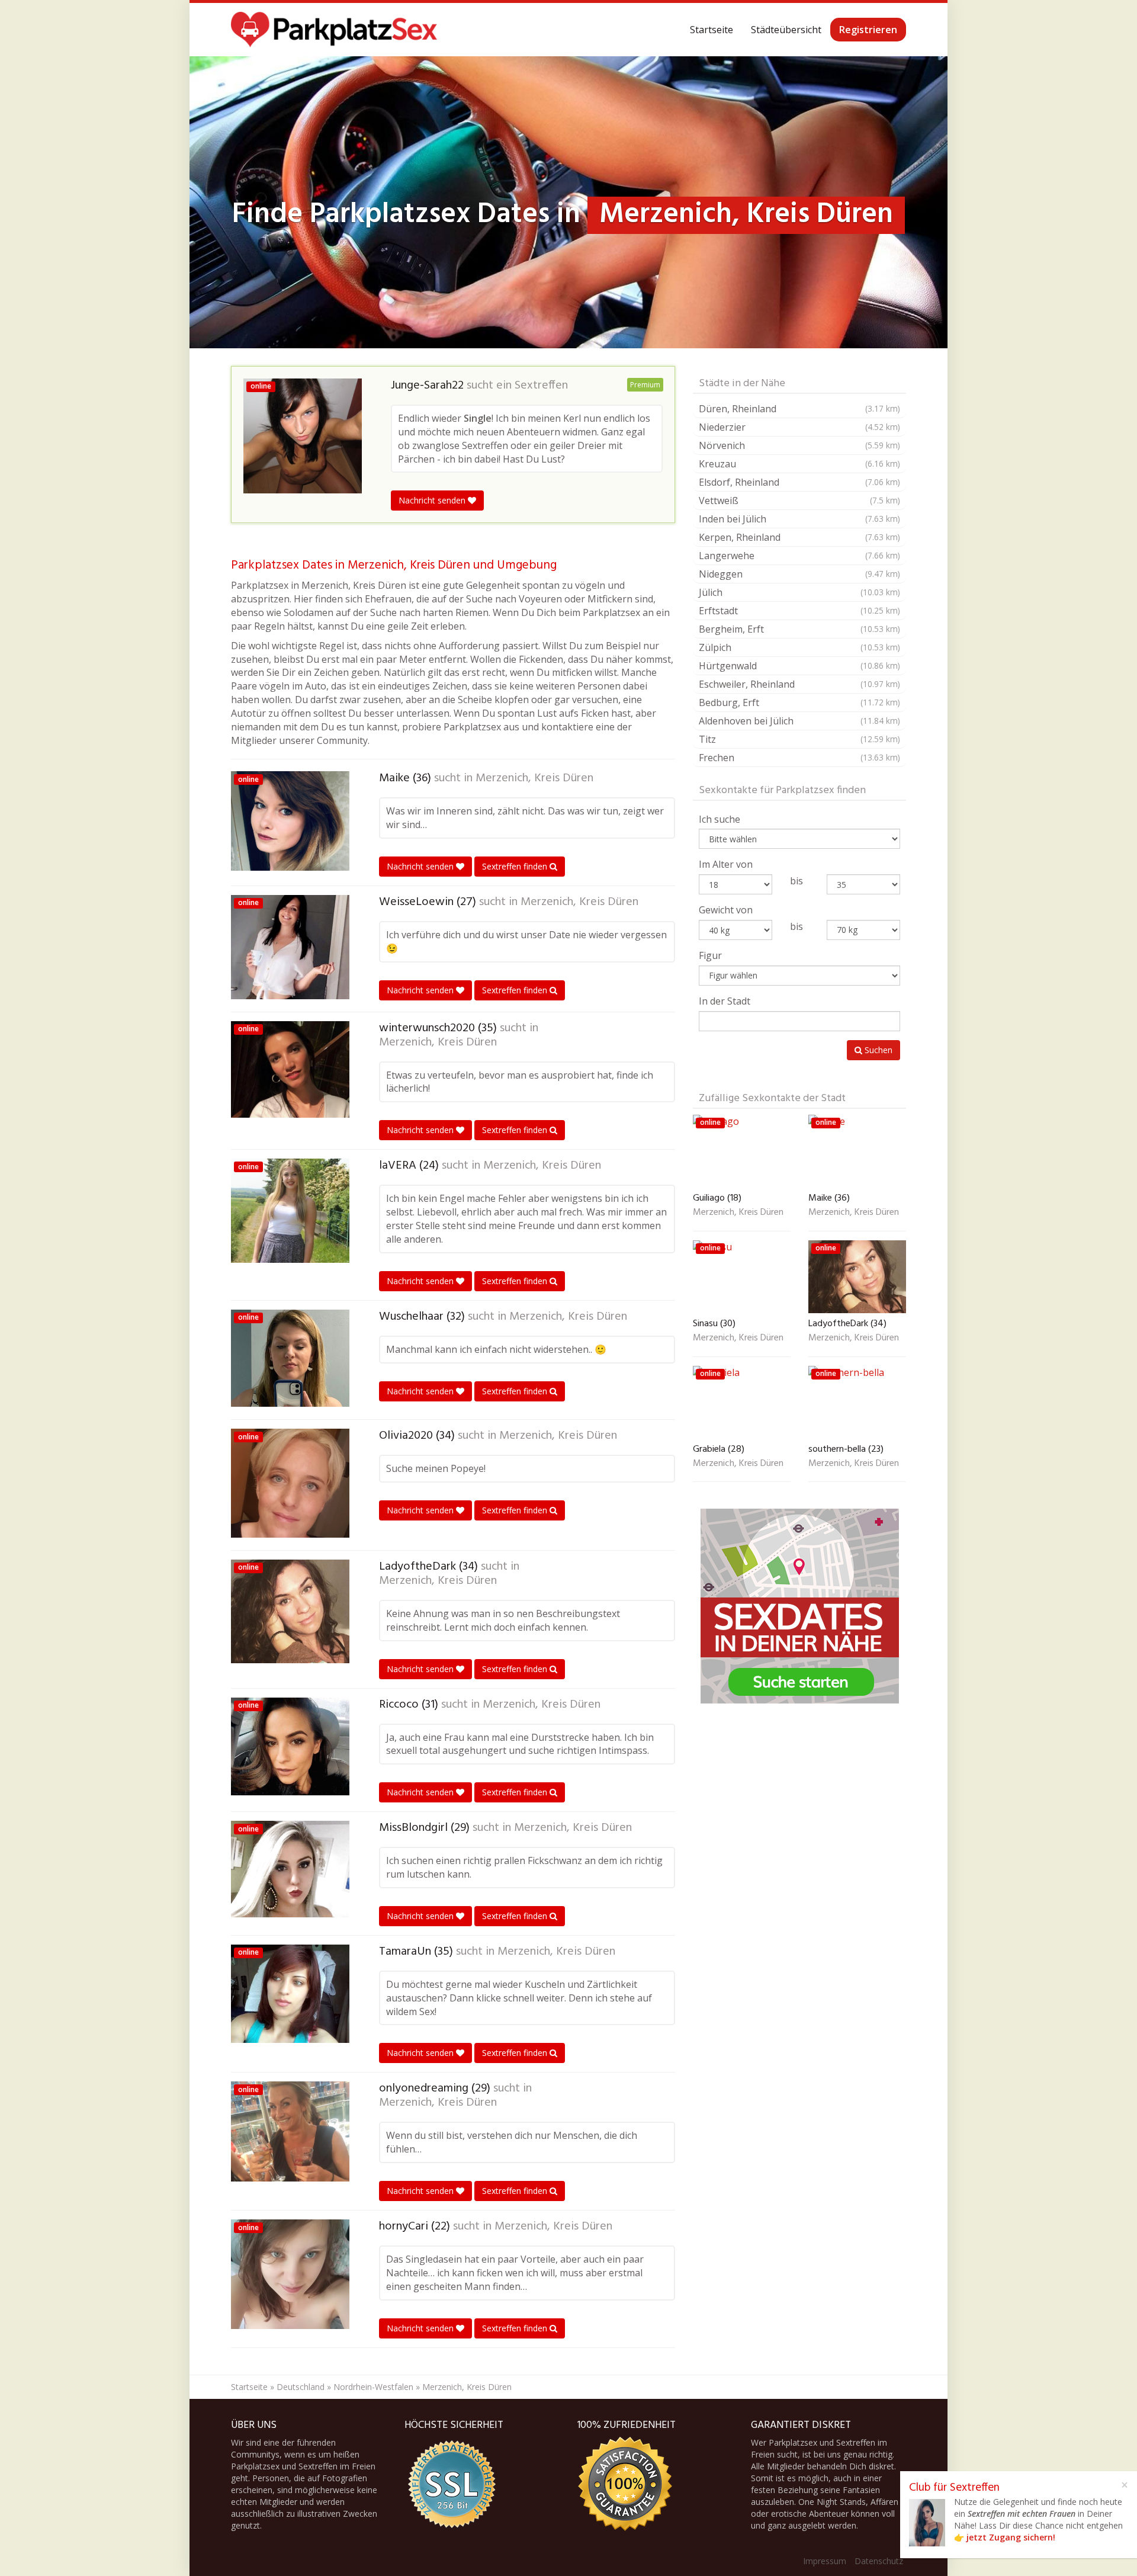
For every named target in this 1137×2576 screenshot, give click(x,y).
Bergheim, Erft (799, 629)
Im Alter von (726, 864)
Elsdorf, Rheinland (799, 482)
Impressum (825, 2561)
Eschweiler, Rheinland (799, 684)
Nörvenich (799, 445)
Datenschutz (879, 2561)
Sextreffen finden (516, 866)
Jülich (799, 592)
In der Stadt (725, 1001)
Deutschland (301, 2387)
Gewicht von (726, 910)
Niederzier (799, 427)
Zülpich (799, 647)
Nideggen (799, 574)
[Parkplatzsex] (334, 30)
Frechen (799, 758)
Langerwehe (799, 556)
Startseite (712, 30)
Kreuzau (799, 464)
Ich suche (720, 819)
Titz (799, 739)
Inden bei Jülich (799, 519)
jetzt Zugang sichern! (1011, 2537)
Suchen (877, 1050)
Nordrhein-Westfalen (373, 2387)
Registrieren (868, 30)
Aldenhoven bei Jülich (799, 721)
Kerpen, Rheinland (799, 537)
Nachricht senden (433, 500)
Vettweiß (799, 501)
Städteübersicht (786, 30)
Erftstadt (799, 611)
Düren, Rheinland (799, 409)
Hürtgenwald (799, 666)
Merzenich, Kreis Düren (534, 778)
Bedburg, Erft (799, 702)
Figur (710, 955)
